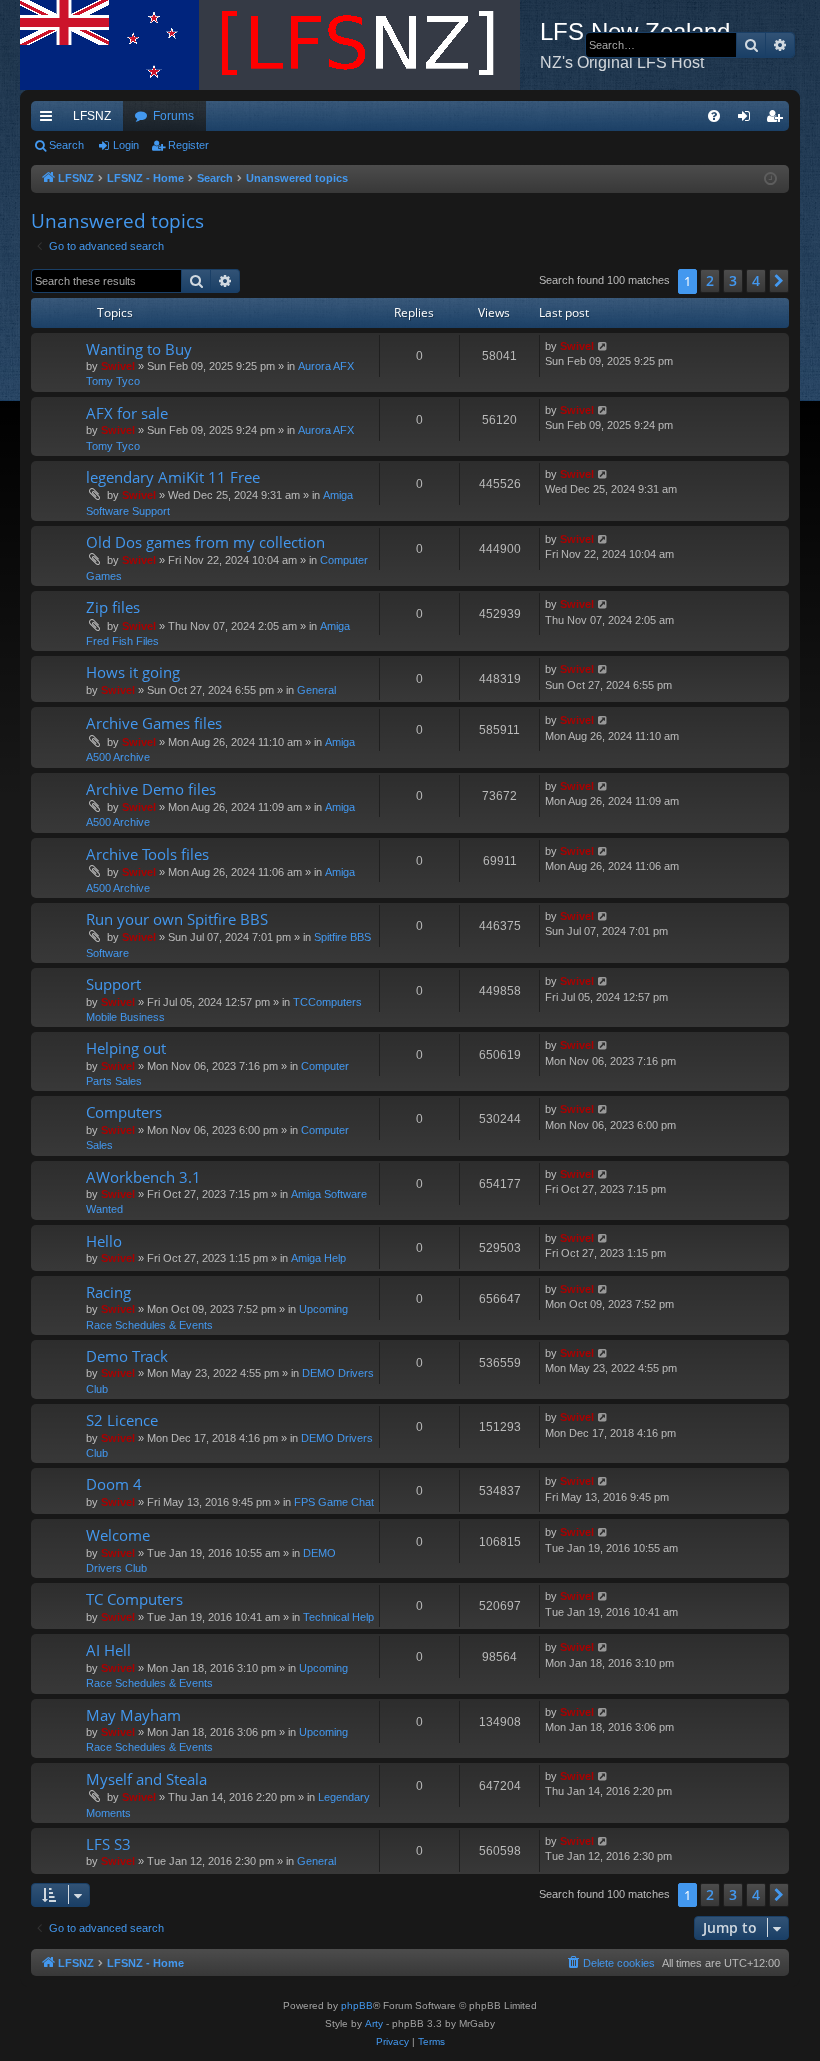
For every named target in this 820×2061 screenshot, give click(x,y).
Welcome (118, 1535)
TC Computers (134, 1599)
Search (66, 145)
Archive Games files (154, 723)
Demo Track (127, 1356)
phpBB (357, 2005)
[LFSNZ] (280, 45)
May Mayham (133, 1715)
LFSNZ (92, 116)
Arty (374, 2023)
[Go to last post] (603, 346)
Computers (124, 1112)
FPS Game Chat (334, 1502)
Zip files (113, 607)
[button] (779, 281)
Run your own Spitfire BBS (177, 919)
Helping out (126, 1048)
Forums (173, 116)
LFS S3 (108, 1844)
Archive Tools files (147, 854)
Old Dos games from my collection (205, 542)
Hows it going (133, 672)
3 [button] (733, 280)
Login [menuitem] (748, 120)
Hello (104, 1241)
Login (126, 145)
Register (188, 145)
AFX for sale (127, 413)
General (316, 690)
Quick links (50, 120)
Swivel (118, 366)
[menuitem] (714, 116)
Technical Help (338, 1617)
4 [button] (756, 280)
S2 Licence (122, 1420)
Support (113, 984)
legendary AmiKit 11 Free (173, 477)
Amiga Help (318, 1258)
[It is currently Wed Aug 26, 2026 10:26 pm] (770, 179)
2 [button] (710, 280)
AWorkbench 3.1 (143, 1177)
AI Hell (108, 1650)
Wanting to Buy (139, 349)
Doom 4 (114, 1484)
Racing (108, 1292)
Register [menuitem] (778, 120)
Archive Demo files (151, 789)
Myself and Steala (146, 1779)
